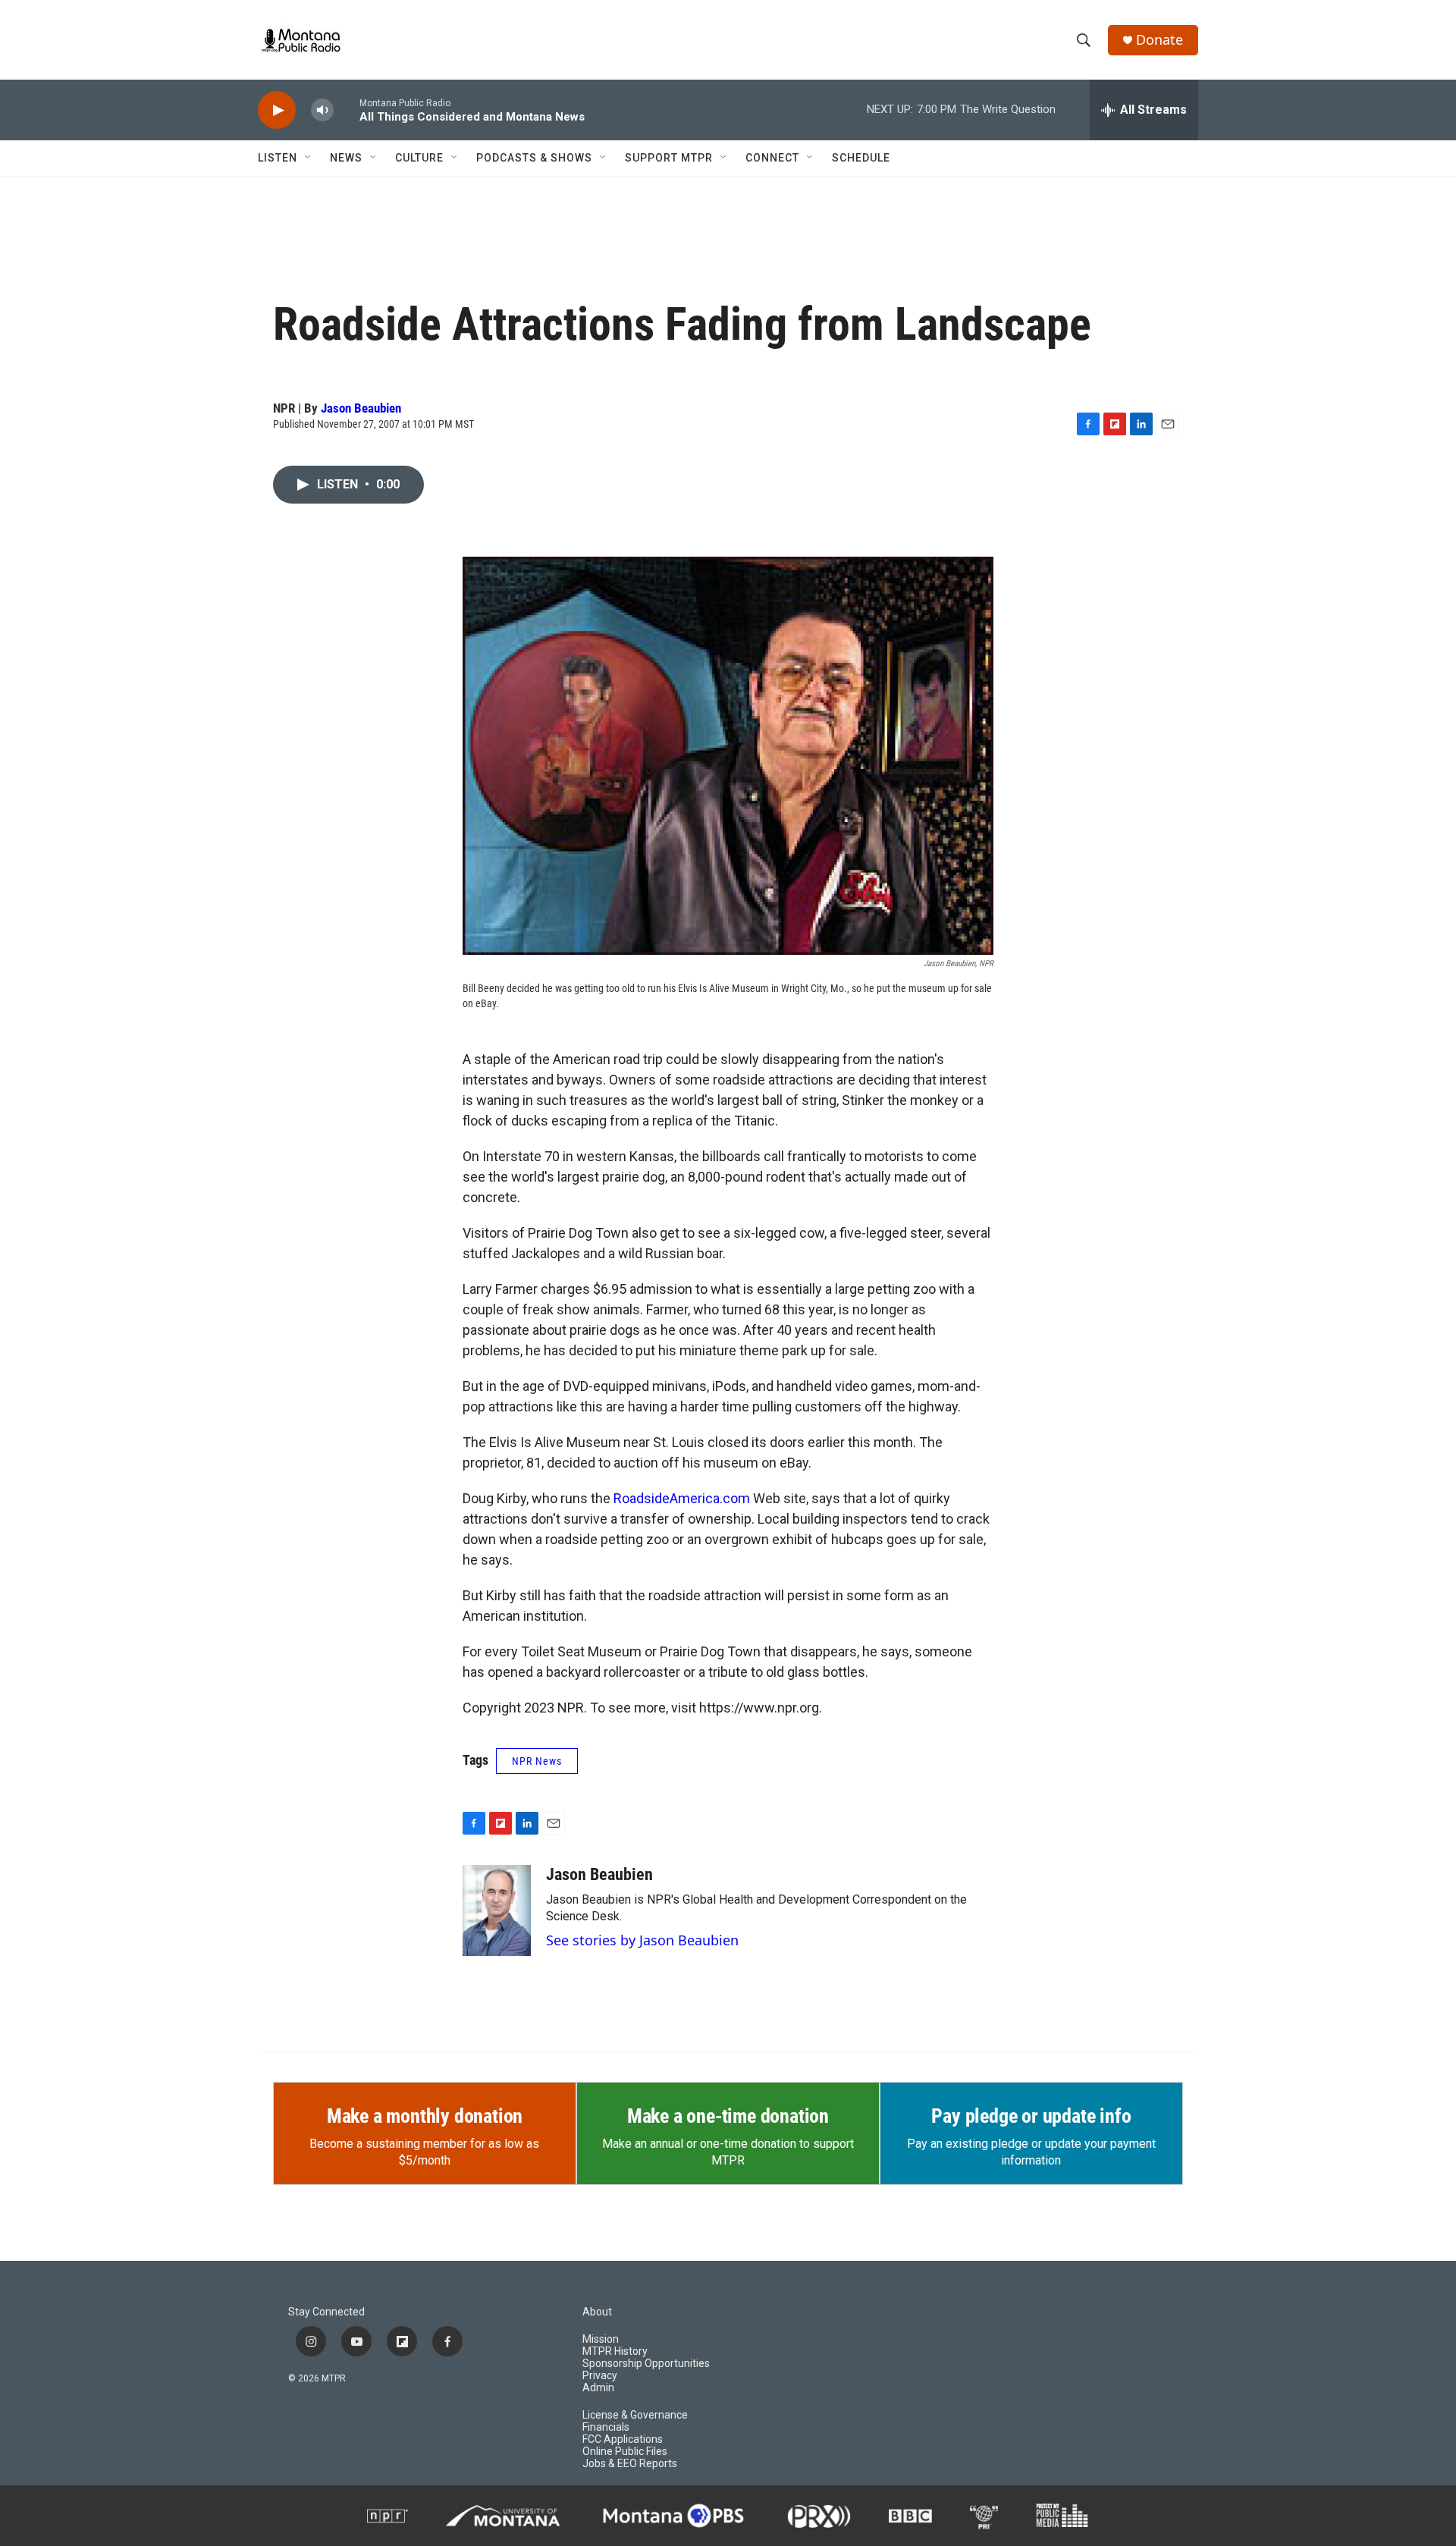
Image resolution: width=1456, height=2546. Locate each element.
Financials (606, 2427)
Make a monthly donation (425, 2116)
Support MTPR (669, 158)
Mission (601, 2339)
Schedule (861, 158)
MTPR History (615, 2351)
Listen (278, 158)
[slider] (347, 110)
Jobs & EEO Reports (630, 2464)
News (346, 158)
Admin (598, 2388)
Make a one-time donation (728, 2116)
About (597, 2312)
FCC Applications (623, 2439)
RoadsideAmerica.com (682, 1498)
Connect (772, 158)
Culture (419, 158)
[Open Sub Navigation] (309, 158)
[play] (277, 110)
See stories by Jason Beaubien (642, 1940)
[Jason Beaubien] (497, 1910)
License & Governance (635, 2415)
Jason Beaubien (361, 408)
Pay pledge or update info (1031, 2116)
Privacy (600, 2376)
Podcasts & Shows (534, 158)
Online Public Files (625, 2452)
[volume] (322, 110)
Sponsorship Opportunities (646, 2364)
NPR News (537, 1761)
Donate (1159, 40)
